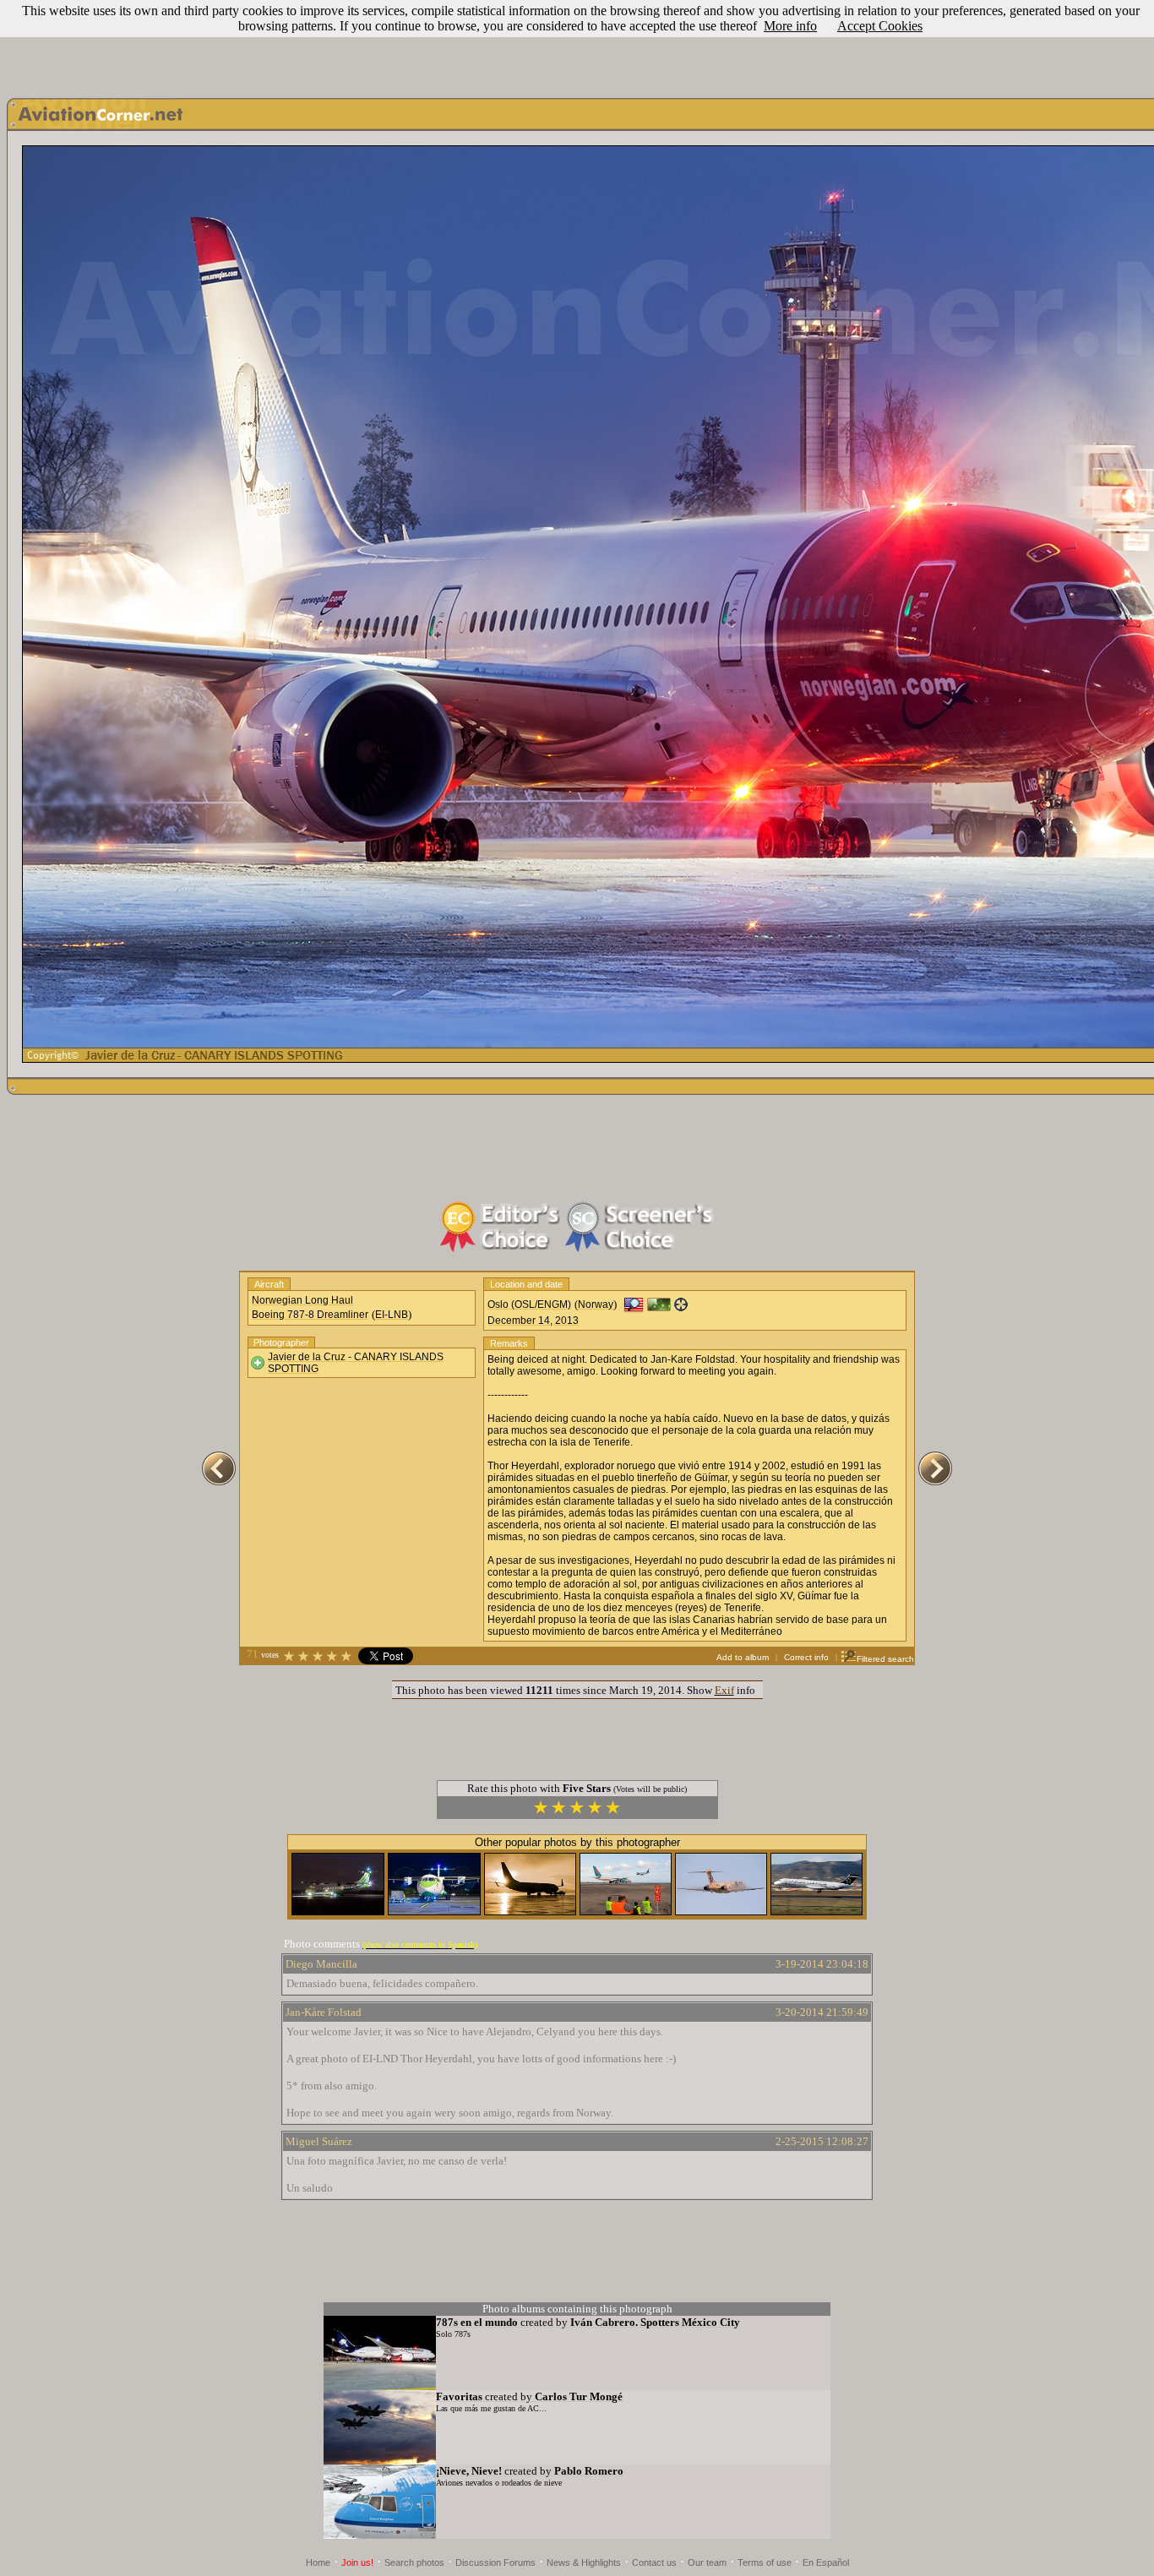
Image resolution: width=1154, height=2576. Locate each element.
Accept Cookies (880, 26)
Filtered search (885, 1659)
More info (790, 26)
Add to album (743, 1657)
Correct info (806, 1657)
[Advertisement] (577, 45)
